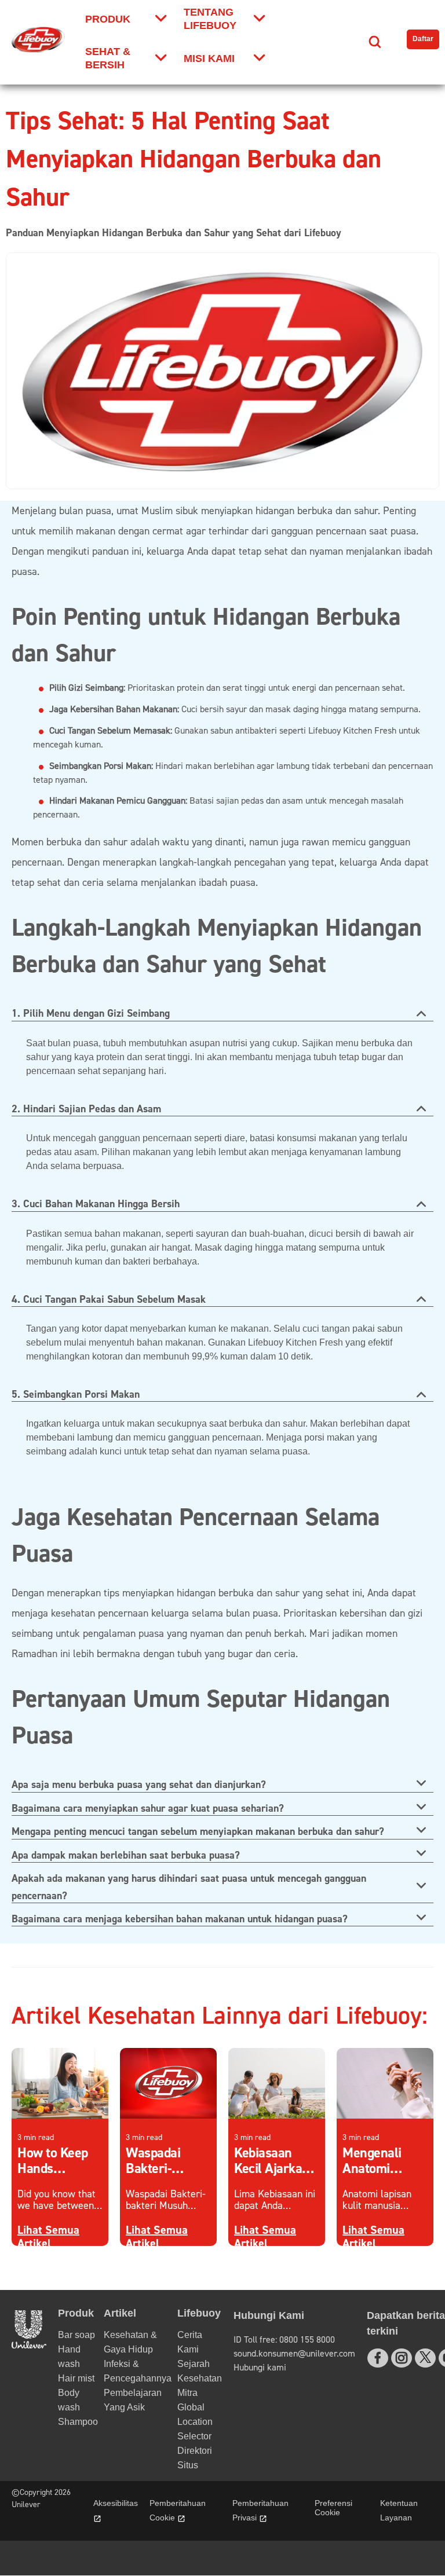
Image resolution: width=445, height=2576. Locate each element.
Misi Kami (209, 58)
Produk (108, 19)
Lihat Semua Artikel (48, 2237)
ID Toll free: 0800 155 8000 (284, 2340)
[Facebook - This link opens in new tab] (378, 2358)
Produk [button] (76, 2313)
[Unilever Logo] (29, 2345)
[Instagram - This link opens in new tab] (402, 2358)
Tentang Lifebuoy (210, 19)
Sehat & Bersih (108, 58)
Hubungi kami (260, 2368)
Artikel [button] (120, 2313)
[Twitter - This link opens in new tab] (425, 2357)
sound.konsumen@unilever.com (294, 2354)
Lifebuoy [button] (199, 2313)
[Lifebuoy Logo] (38, 40)
